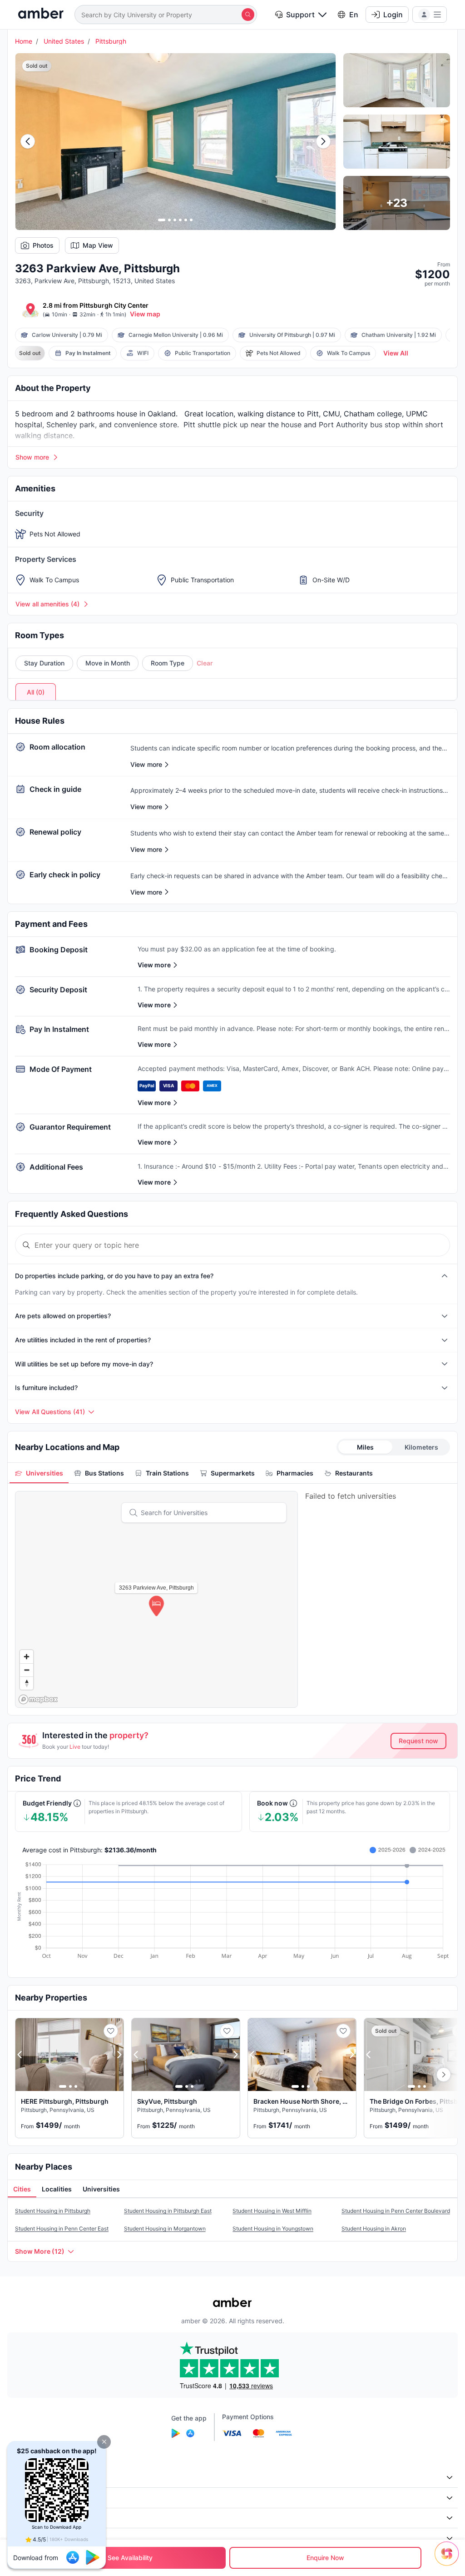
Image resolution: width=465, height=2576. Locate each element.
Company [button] (27, 2477)
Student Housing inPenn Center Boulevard (396, 2211)
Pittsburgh (111, 41)
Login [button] (393, 15)
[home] (41, 14)
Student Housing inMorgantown (165, 2228)
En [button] (354, 15)
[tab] (39, 1473)
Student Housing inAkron (374, 2228)
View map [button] (145, 314)
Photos (43, 245)
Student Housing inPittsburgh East (168, 2211)
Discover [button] (26, 2498)
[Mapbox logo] (38, 1699)
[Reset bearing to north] (27, 1683)
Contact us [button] (29, 2538)
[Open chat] (449, 2560)
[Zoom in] (27, 1657)
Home (24, 41)
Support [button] (300, 15)
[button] (104, 2442)
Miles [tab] (365, 1447)
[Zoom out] (27, 1670)
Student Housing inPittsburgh (53, 2211)
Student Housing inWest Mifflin (272, 2211)
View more (154, 965)
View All (396, 353)
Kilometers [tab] (421, 1447)
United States (64, 41)
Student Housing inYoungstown (273, 2228)
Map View (98, 245)
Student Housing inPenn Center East (62, 2228)
